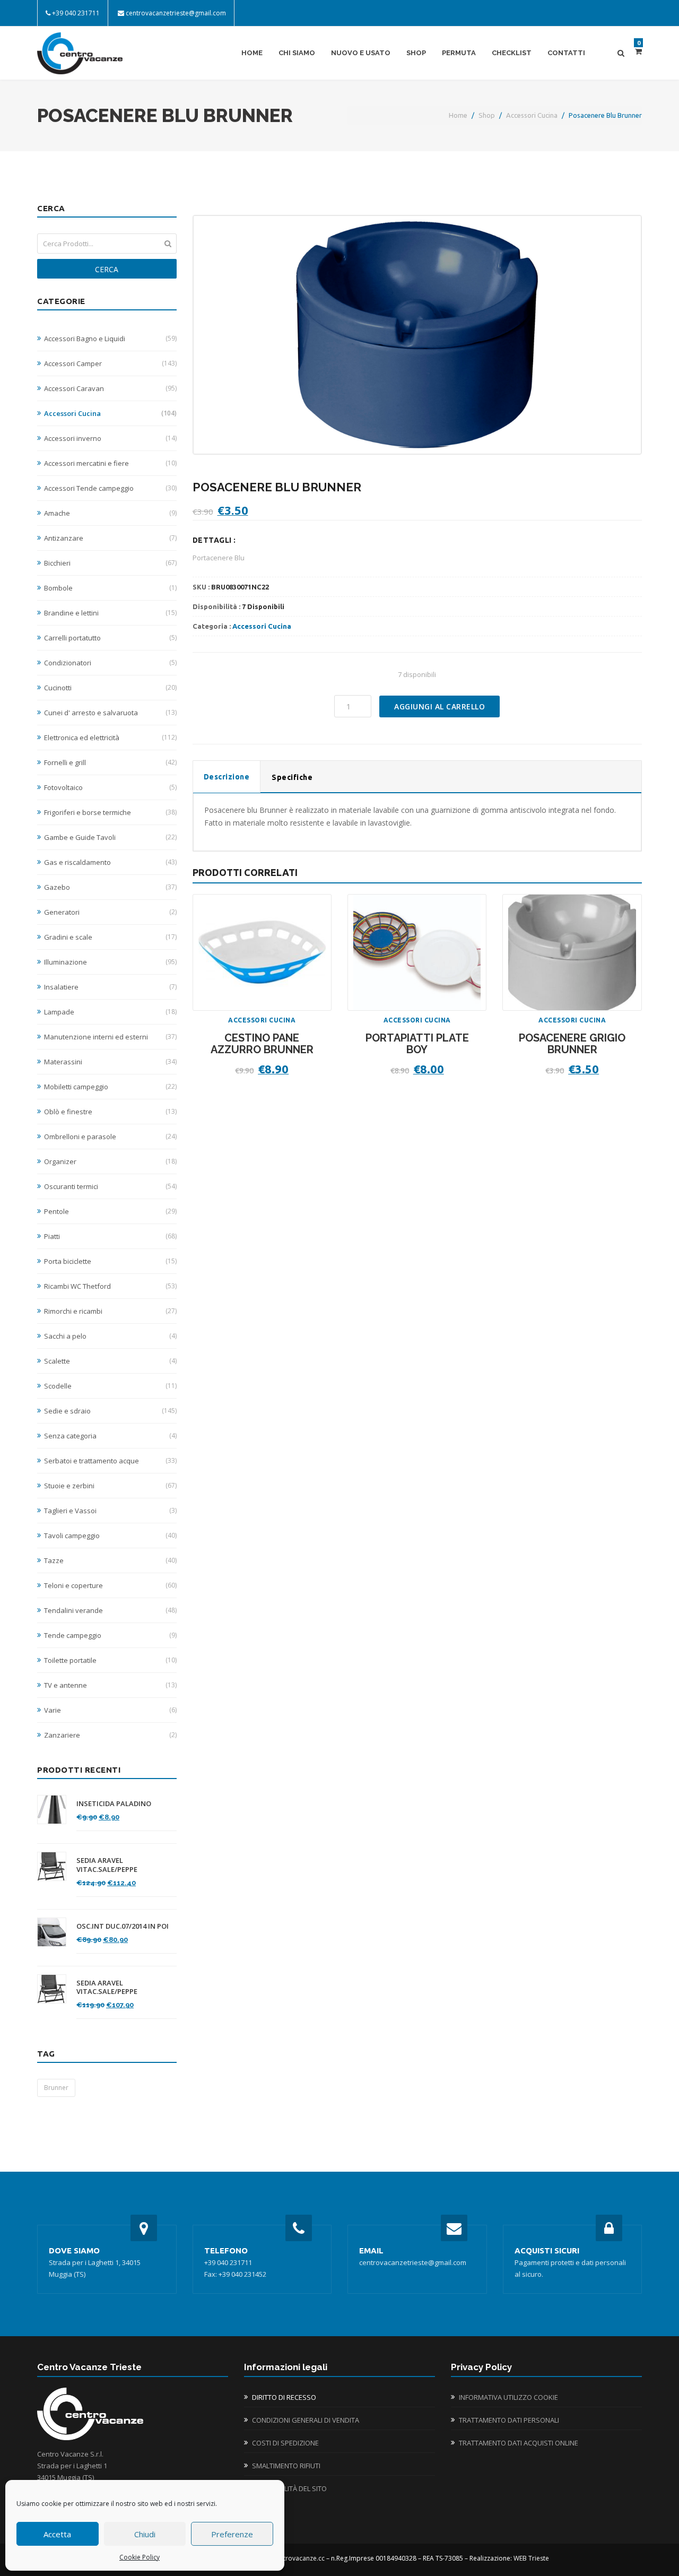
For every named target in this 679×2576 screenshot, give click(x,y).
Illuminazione (110, 962)
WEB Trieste (531, 2558)
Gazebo (110, 887)
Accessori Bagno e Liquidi (110, 339)
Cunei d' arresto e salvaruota (110, 713)
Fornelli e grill (110, 762)
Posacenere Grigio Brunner (572, 1044)
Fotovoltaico (110, 787)
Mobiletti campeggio (110, 1087)
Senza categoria (110, 1436)
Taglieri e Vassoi (110, 1511)
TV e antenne (110, 1685)
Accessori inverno (110, 438)
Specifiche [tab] (292, 777)
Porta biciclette (110, 1261)
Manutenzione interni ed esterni (110, 1037)
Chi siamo (297, 53)
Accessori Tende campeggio (110, 488)
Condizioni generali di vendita (306, 2420)
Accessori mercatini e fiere (110, 463)
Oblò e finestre (110, 1112)
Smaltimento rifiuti (286, 2466)
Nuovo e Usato (361, 53)
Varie (110, 1710)
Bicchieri (110, 563)
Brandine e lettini (110, 613)
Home (252, 53)
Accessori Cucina (532, 115)
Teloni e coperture (110, 1585)
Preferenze (232, 2534)
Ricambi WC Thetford (110, 1286)
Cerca (107, 269)
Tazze (110, 1560)
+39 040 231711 (76, 13)
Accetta (57, 2534)
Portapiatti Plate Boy (417, 1044)
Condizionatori (110, 663)
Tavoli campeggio (110, 1536)
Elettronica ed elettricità (110, 738)
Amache (110, 513)
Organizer (110, 1161)
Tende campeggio (110, 1635)
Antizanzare (110, 538)
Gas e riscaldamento (110, 862)
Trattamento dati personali (509, 2420)
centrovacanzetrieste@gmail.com (176, 13)
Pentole (110, 1211)
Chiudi (145, 2534)
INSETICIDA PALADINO (114, 1804)
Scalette (110, 1361)
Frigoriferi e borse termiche (110, 812)
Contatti (566, 53)
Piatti (110, 1236)
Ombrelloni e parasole (110, 1137)
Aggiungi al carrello (439, 706)
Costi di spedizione (285, 2443)
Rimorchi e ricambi (110, 1311)
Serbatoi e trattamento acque (110, 1461)
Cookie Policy (140, 2557)
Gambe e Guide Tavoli (110, 837)
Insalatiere (110, 987)
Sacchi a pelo (110, 1336)
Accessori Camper (110, 363)
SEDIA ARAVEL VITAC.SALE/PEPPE (107, 1865)
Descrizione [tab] (227, 777)
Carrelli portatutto (110, 638)
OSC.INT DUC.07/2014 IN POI (123, 1926)
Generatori (110, 912)
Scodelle (110, 1386)
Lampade (110, 1012)
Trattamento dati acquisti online (519, 2443)
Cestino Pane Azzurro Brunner (262, 1044)
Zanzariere (110, 1735)
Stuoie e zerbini (110, 1486)
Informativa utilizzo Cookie (508, 2397)
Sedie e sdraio (110, 1411)
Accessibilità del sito (289, 2488)
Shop (416, 53)
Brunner (56, 2088)
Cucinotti (110, 688)
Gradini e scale (110, 937)
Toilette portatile (110, 1660)
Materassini (110, 1062)
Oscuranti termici (110, 1186)
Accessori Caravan (110, 388)
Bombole (110, 588)
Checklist (512, 53)
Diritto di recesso (284, 2397)
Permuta (459, 53)
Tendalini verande (110, 1610)
